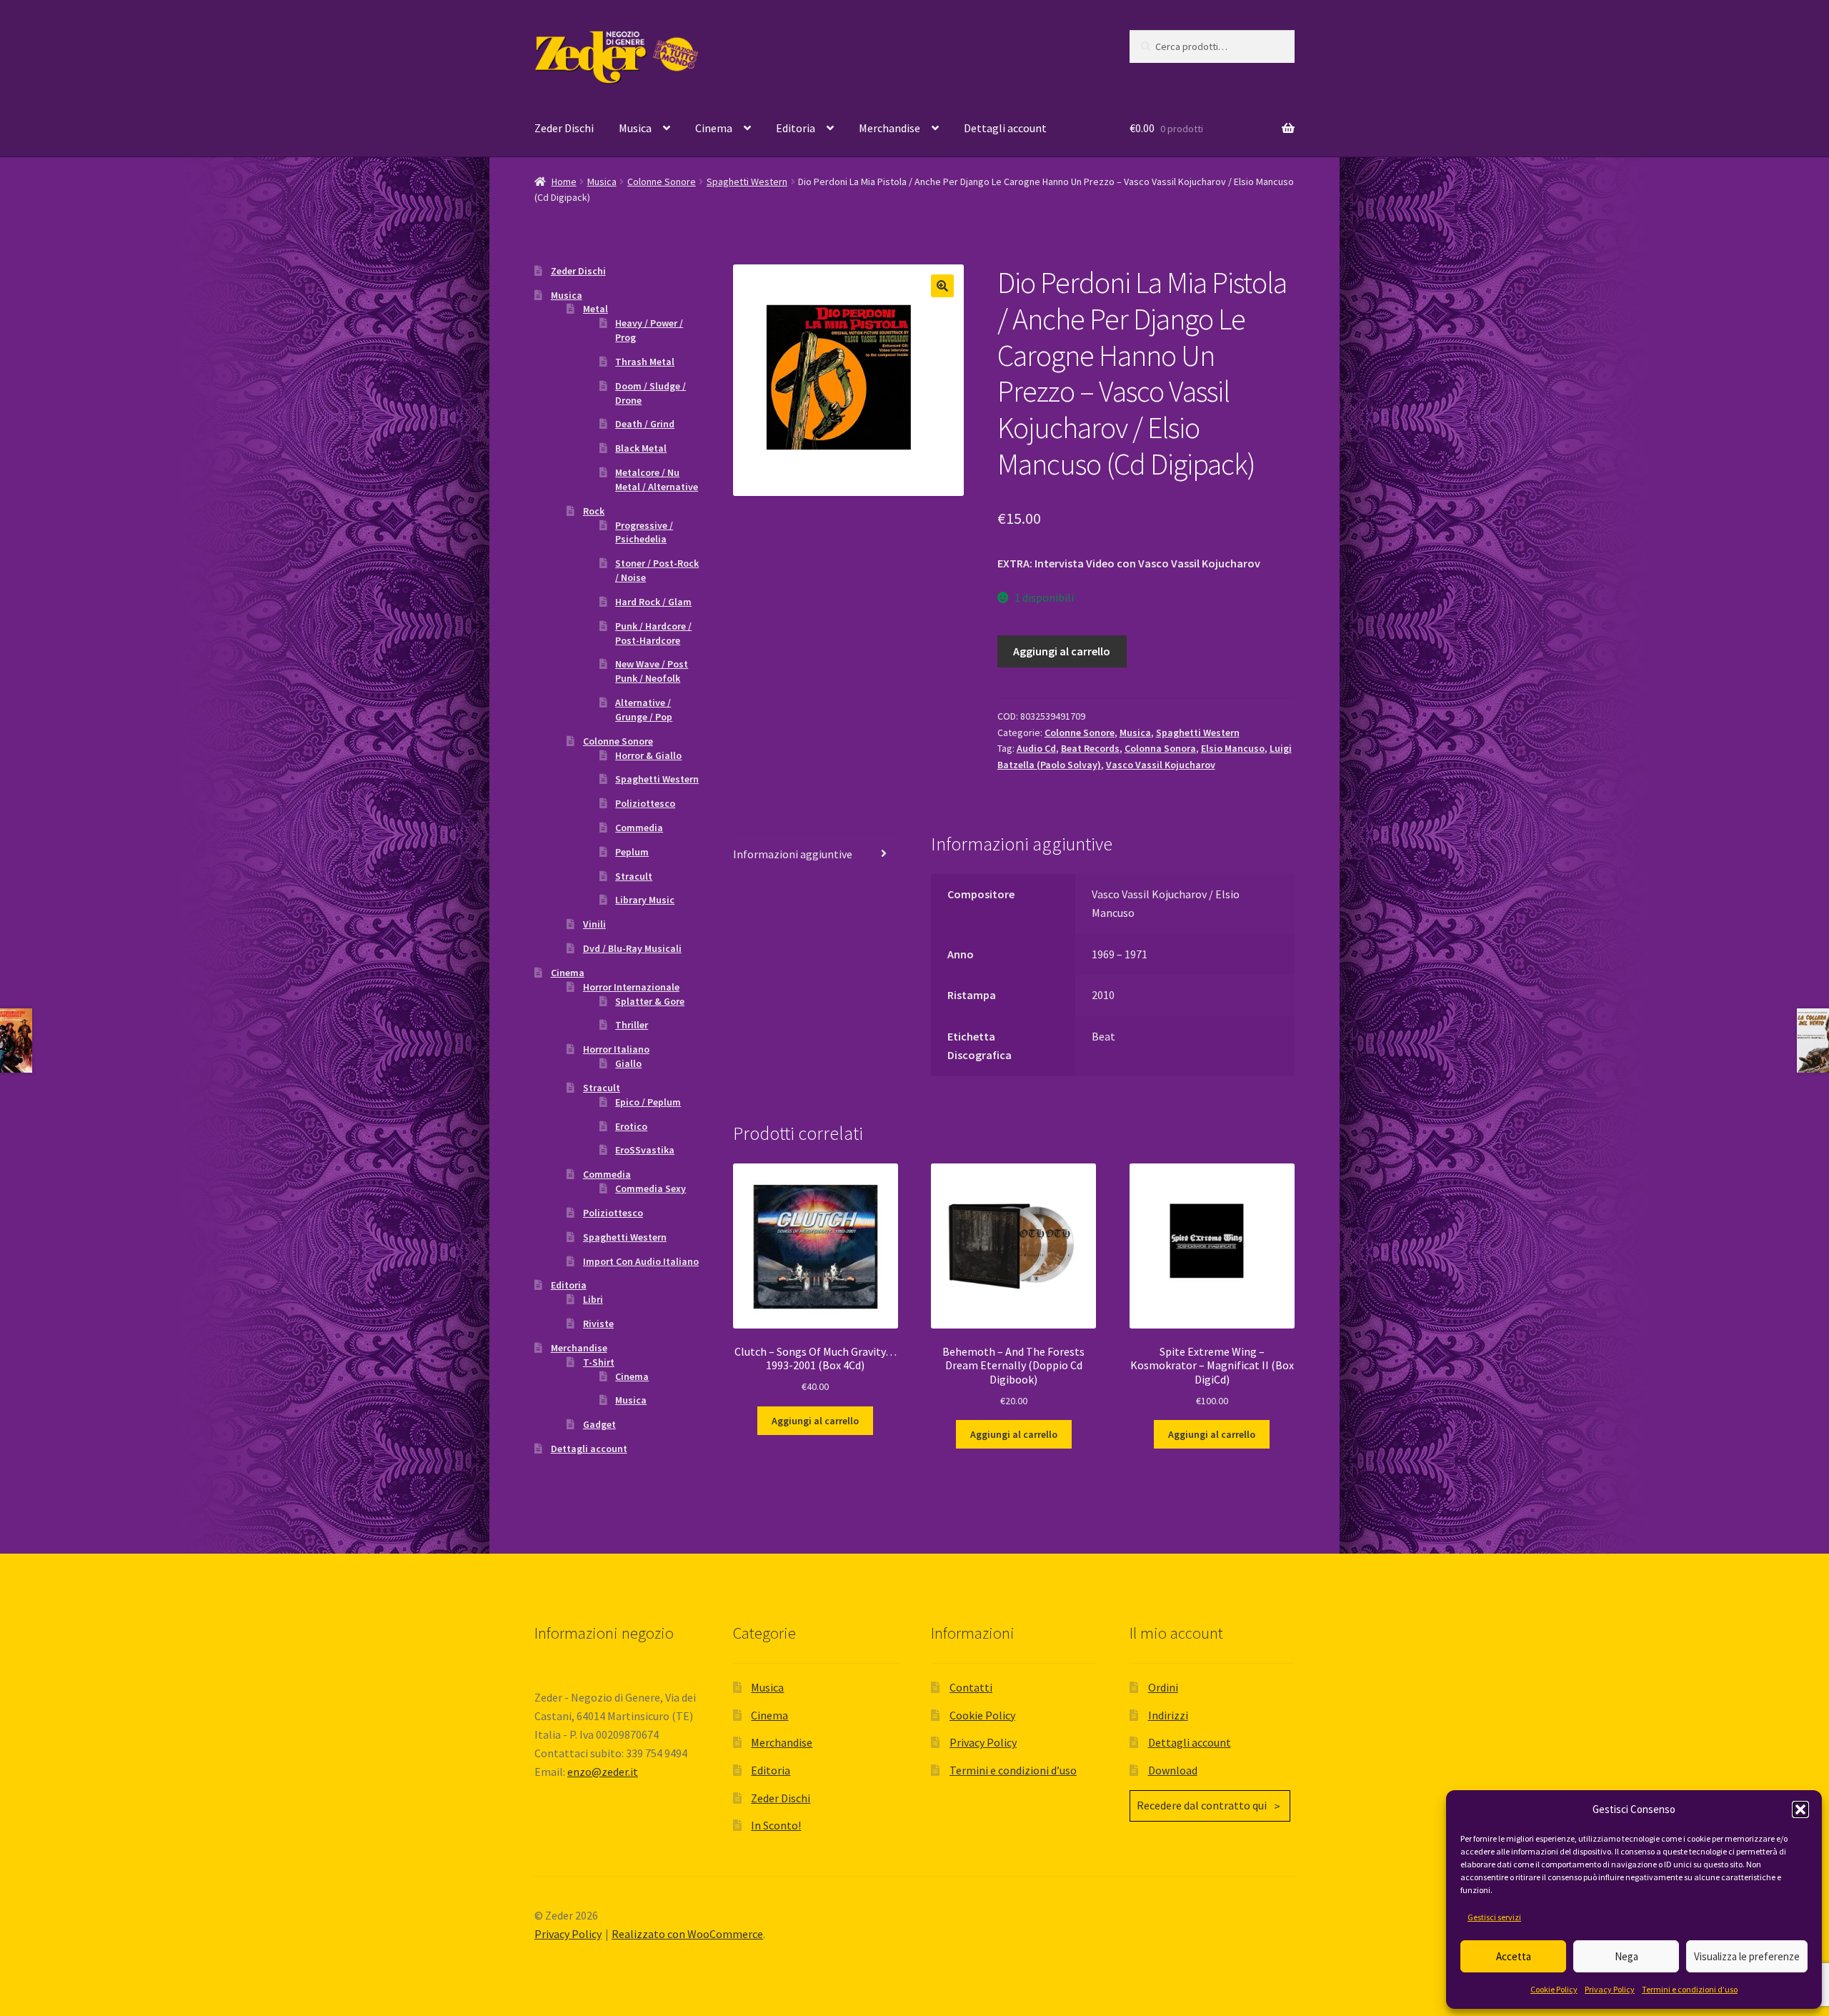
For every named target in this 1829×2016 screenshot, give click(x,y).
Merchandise (889, 128)
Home (564, 182)
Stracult (634, 876)
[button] (1800, 1809)
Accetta (1514, 1956)
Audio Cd (1036, 748)
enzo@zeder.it (603, 1772)
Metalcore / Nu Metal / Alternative (657, 480)
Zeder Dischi (564, 128)
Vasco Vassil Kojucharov (1161, 765)
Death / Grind (645, 424)
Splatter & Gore (650, 1001)
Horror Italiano (616, 1049)
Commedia (639, 828)
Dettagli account (1005, 128)
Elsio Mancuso (1233, 748)
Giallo (628, 1063)
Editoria (796, 128)
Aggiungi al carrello (1062, 651)
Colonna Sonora (1160, 748)
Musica (635, 128)
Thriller (632, 1025)
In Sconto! (776, 1825)
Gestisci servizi (1494, 1917)
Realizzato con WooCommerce (687, 1934)
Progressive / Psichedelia (644, 532)
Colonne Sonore (662, 182)
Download (1173, 1770)
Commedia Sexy (651, 1188)
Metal (595, 309)
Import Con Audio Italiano (641, 1261)
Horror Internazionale (631, 987)
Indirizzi (1168, 1715)
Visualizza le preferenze (1747, 1956)
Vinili (594, 924)
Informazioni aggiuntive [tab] (793, 854)
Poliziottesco (645, 803)
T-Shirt (599, 1362)
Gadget (599, 1424)
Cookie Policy (1554, 1989)
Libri (593, 1299)
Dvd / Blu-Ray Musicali (632, 948)
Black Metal (641, 448)
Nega (1626, 1956)
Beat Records (1090, 748)
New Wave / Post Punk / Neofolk (652, 671)
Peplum (632, 852)
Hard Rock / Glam (653, 602)
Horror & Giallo (648, 755)
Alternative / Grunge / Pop (644, 710)
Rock (594, 511)
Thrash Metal (645, 362)
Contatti (971, 1687)
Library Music (645, 900)
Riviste (598, 1324)
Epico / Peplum (648, 1102)
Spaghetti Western (747, 182)
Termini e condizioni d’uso (1690, 1989)
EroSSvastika (645, 1150)
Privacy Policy (1610, 1989)
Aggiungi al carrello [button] (815, 1421)
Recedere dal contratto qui (1202, 1805)
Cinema (714, 128)
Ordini (1163, 1687)
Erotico (631, 1126)
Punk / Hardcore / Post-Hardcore (653, 633)
